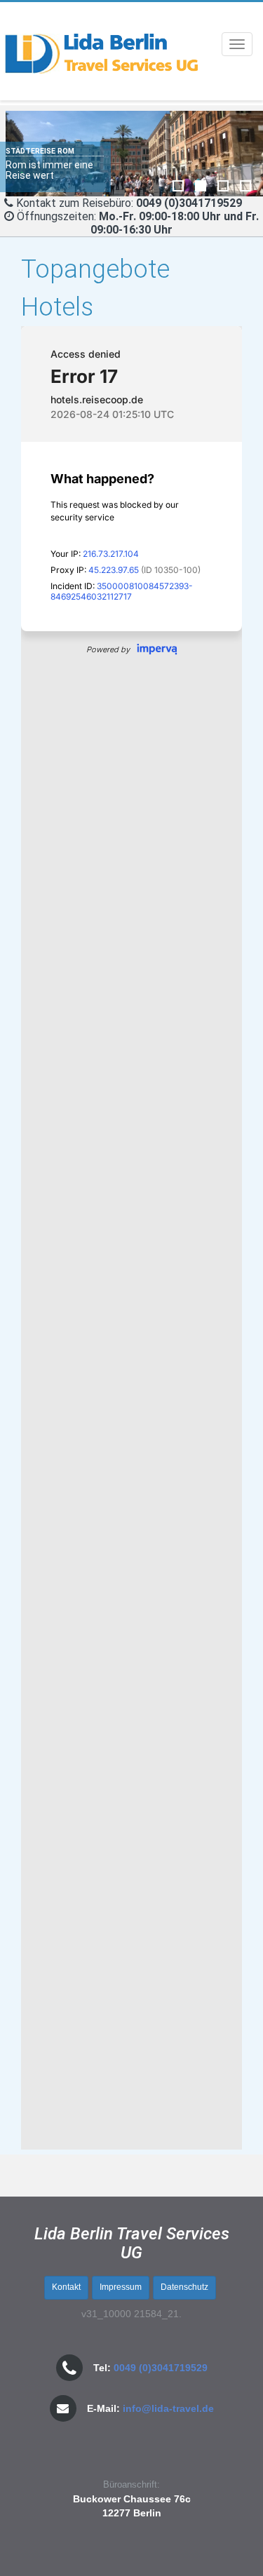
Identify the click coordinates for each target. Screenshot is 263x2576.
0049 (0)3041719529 (161, 2368)
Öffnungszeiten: (138, 223)
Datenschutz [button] (184, 2287)
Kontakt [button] (66, 2287)
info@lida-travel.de (168, 2408)
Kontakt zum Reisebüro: (75, 203)
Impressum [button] (121, 2287)
